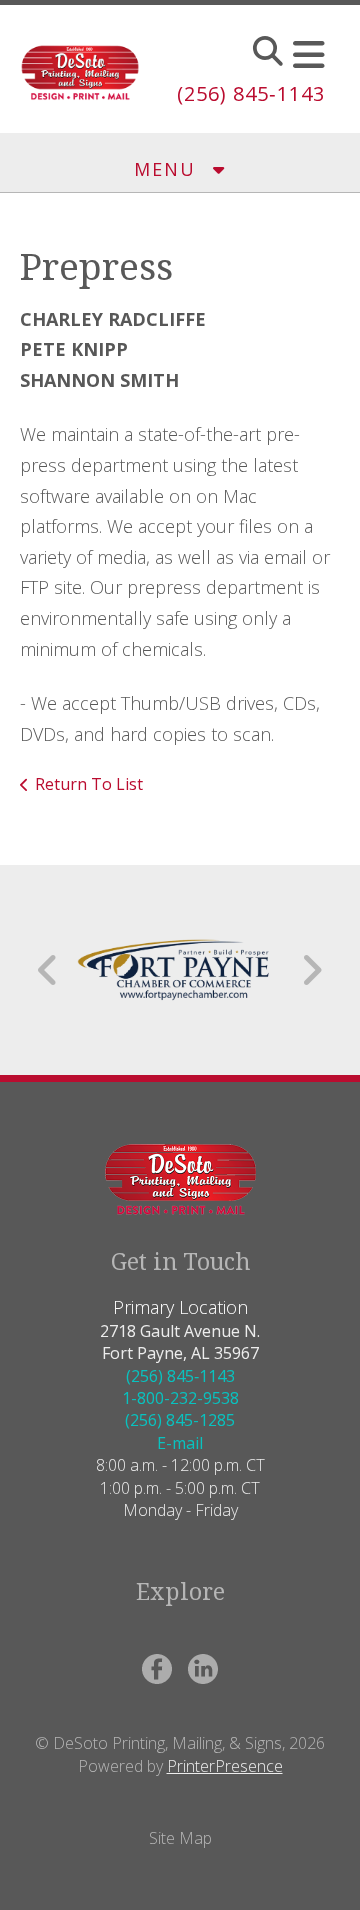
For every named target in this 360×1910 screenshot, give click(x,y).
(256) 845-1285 (180, 1420)
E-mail (180, 1443)
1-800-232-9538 (180, 1398)
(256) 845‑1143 (251, 93)
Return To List (89, 784)
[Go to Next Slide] (311, 970)
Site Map (180, 1838)
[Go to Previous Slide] (48, 970)
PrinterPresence (225, 1766)
